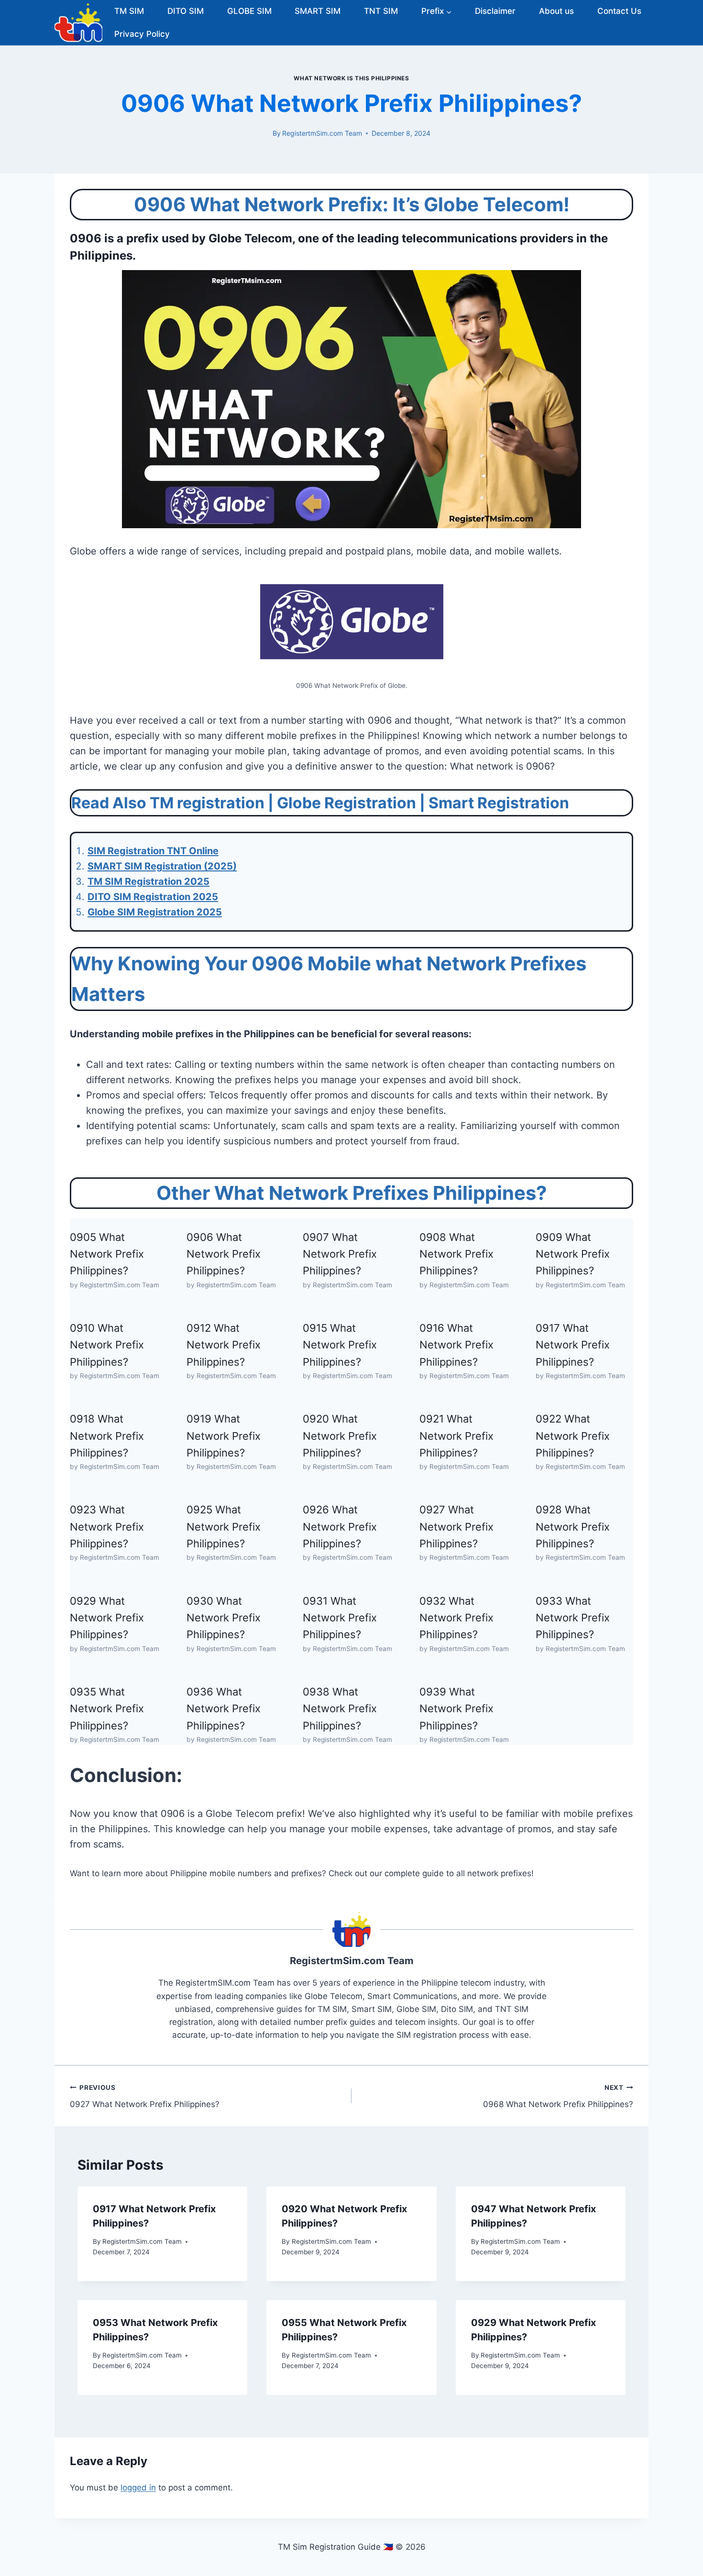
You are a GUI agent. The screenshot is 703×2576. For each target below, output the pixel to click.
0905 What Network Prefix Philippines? (107, 1254)
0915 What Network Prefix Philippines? (340, 1345)
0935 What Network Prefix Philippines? (107, 1709)
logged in (138, 2488)
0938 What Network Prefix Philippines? (340, 1709)
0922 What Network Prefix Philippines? (573, 1436)
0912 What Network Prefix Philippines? (224, 1345)
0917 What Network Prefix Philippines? (573, 1345)
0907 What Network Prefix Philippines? (340, 1254)
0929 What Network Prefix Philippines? (107, 1618)
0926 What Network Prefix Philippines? (340, 1527)
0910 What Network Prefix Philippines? (107, 1345)
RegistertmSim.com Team (322, 133)
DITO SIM (186, 11)
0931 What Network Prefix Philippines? (340, 1618)
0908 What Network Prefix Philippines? (456, 1254)
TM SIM (129, 11)
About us (556, 11)
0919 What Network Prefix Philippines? (224, 1436)
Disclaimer (495, 11)
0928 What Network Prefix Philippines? (573, 1527)
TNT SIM (381, 11)
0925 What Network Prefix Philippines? (224, 1527)
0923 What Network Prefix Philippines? (107, 1527)
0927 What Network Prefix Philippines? (456, 1527)
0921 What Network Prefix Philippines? (456, 1436)
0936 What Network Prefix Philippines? (224, 1709)
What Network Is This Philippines (351, 78)
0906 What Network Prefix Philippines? (224, 1254)
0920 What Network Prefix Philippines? (340, 1436)
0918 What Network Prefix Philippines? (107, 1436)
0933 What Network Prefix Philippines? (573, 1618)
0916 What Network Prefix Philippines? (456, 1345)
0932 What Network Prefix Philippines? (456, 1618)
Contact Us (619, 11)
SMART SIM (318, 11)
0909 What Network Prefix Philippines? (573, 1254)
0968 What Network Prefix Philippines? (558, 2096)
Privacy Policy (142, 34)
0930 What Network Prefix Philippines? (224, 1618)
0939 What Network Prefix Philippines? (456, 1709)
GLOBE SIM (249, 11)
